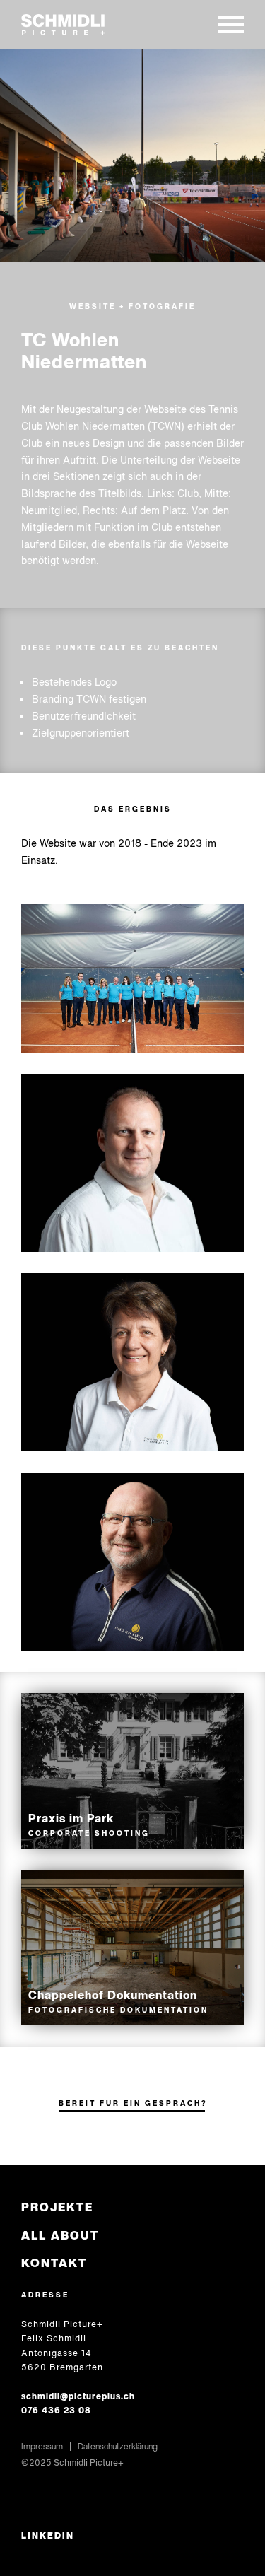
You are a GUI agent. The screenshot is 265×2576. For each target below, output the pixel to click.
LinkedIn (48, 2536)
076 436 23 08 (56, 2410)
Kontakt (54, 2263)
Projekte (57, 2207)
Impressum (42, 2446)
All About (60, 2236)
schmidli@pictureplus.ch (78, 2396)
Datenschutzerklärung (118, 2446)
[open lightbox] (132, 156)
